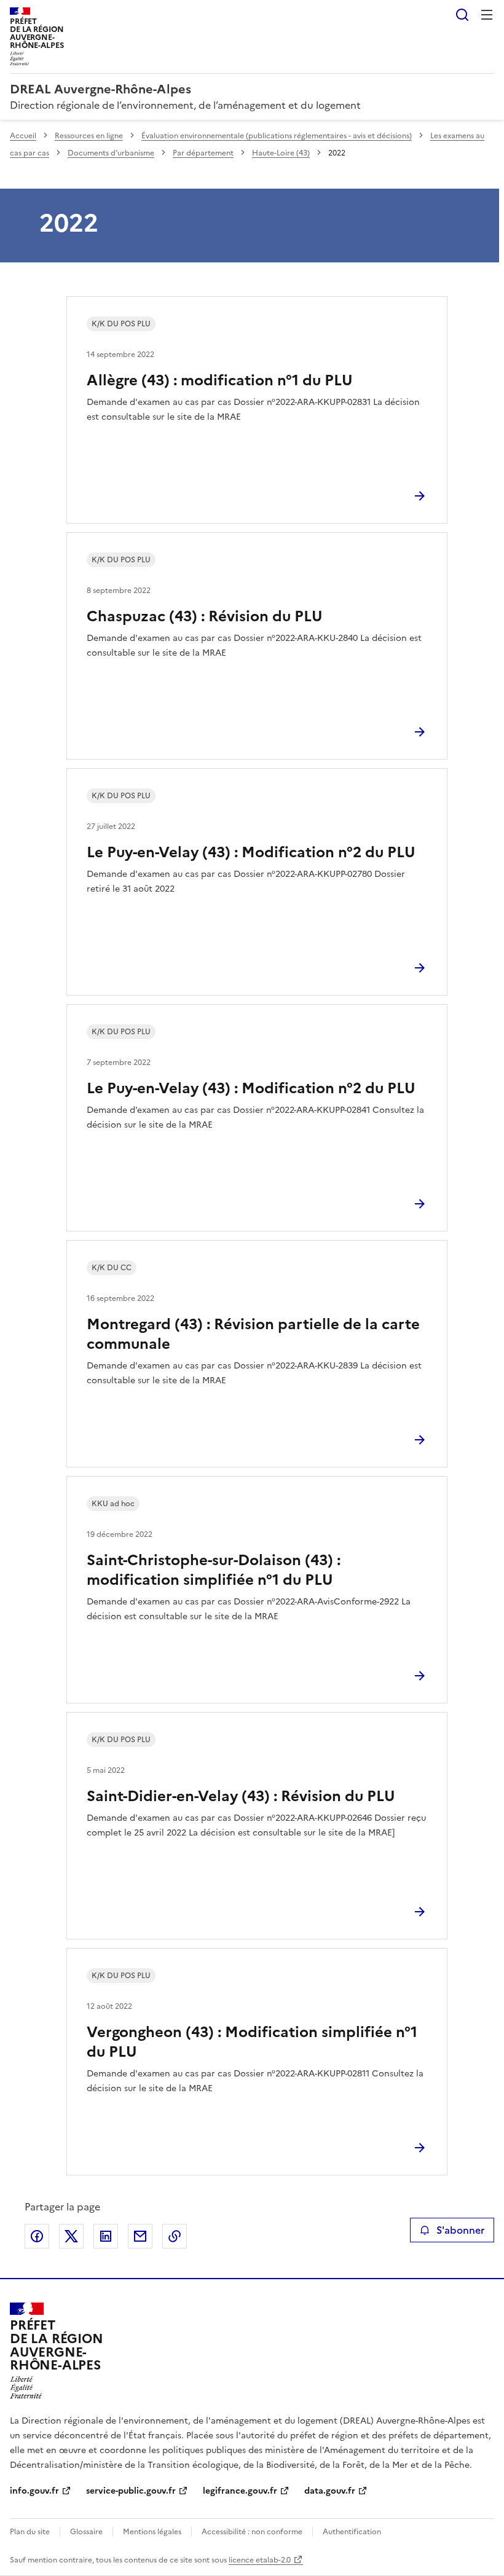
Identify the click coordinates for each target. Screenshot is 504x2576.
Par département (203, 153)
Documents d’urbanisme (111, 153)
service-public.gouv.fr (131, 2491)
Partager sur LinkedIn (106, 2236)
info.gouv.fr (34, 2491)
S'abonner (460, 2230)
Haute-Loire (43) (281, 153)
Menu (487, 15)
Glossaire (86, 2532)
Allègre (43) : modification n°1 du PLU (220, 380)
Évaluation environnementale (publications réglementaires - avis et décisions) (277, 136)
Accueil (23, 136)
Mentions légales (152, 2532)
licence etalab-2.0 (260, 2560)
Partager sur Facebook (37, 2236)
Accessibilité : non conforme (252, 2532)
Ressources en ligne (89, 136)
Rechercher (462, 15)
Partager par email (140, 2236)
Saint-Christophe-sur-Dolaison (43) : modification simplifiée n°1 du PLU (214, 1570)
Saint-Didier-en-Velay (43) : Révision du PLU (241, 1796)
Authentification (352, 2532)
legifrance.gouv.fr (240, 2491)
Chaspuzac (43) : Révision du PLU (205, 616)
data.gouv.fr (330, 2491)
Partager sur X (71, 2236)
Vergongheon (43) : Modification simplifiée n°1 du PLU (252, 2042)
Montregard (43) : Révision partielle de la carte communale (253, 1334)
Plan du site (30, 2532)
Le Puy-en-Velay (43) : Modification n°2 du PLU (251, 852)
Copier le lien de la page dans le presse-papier (175, 2236)
